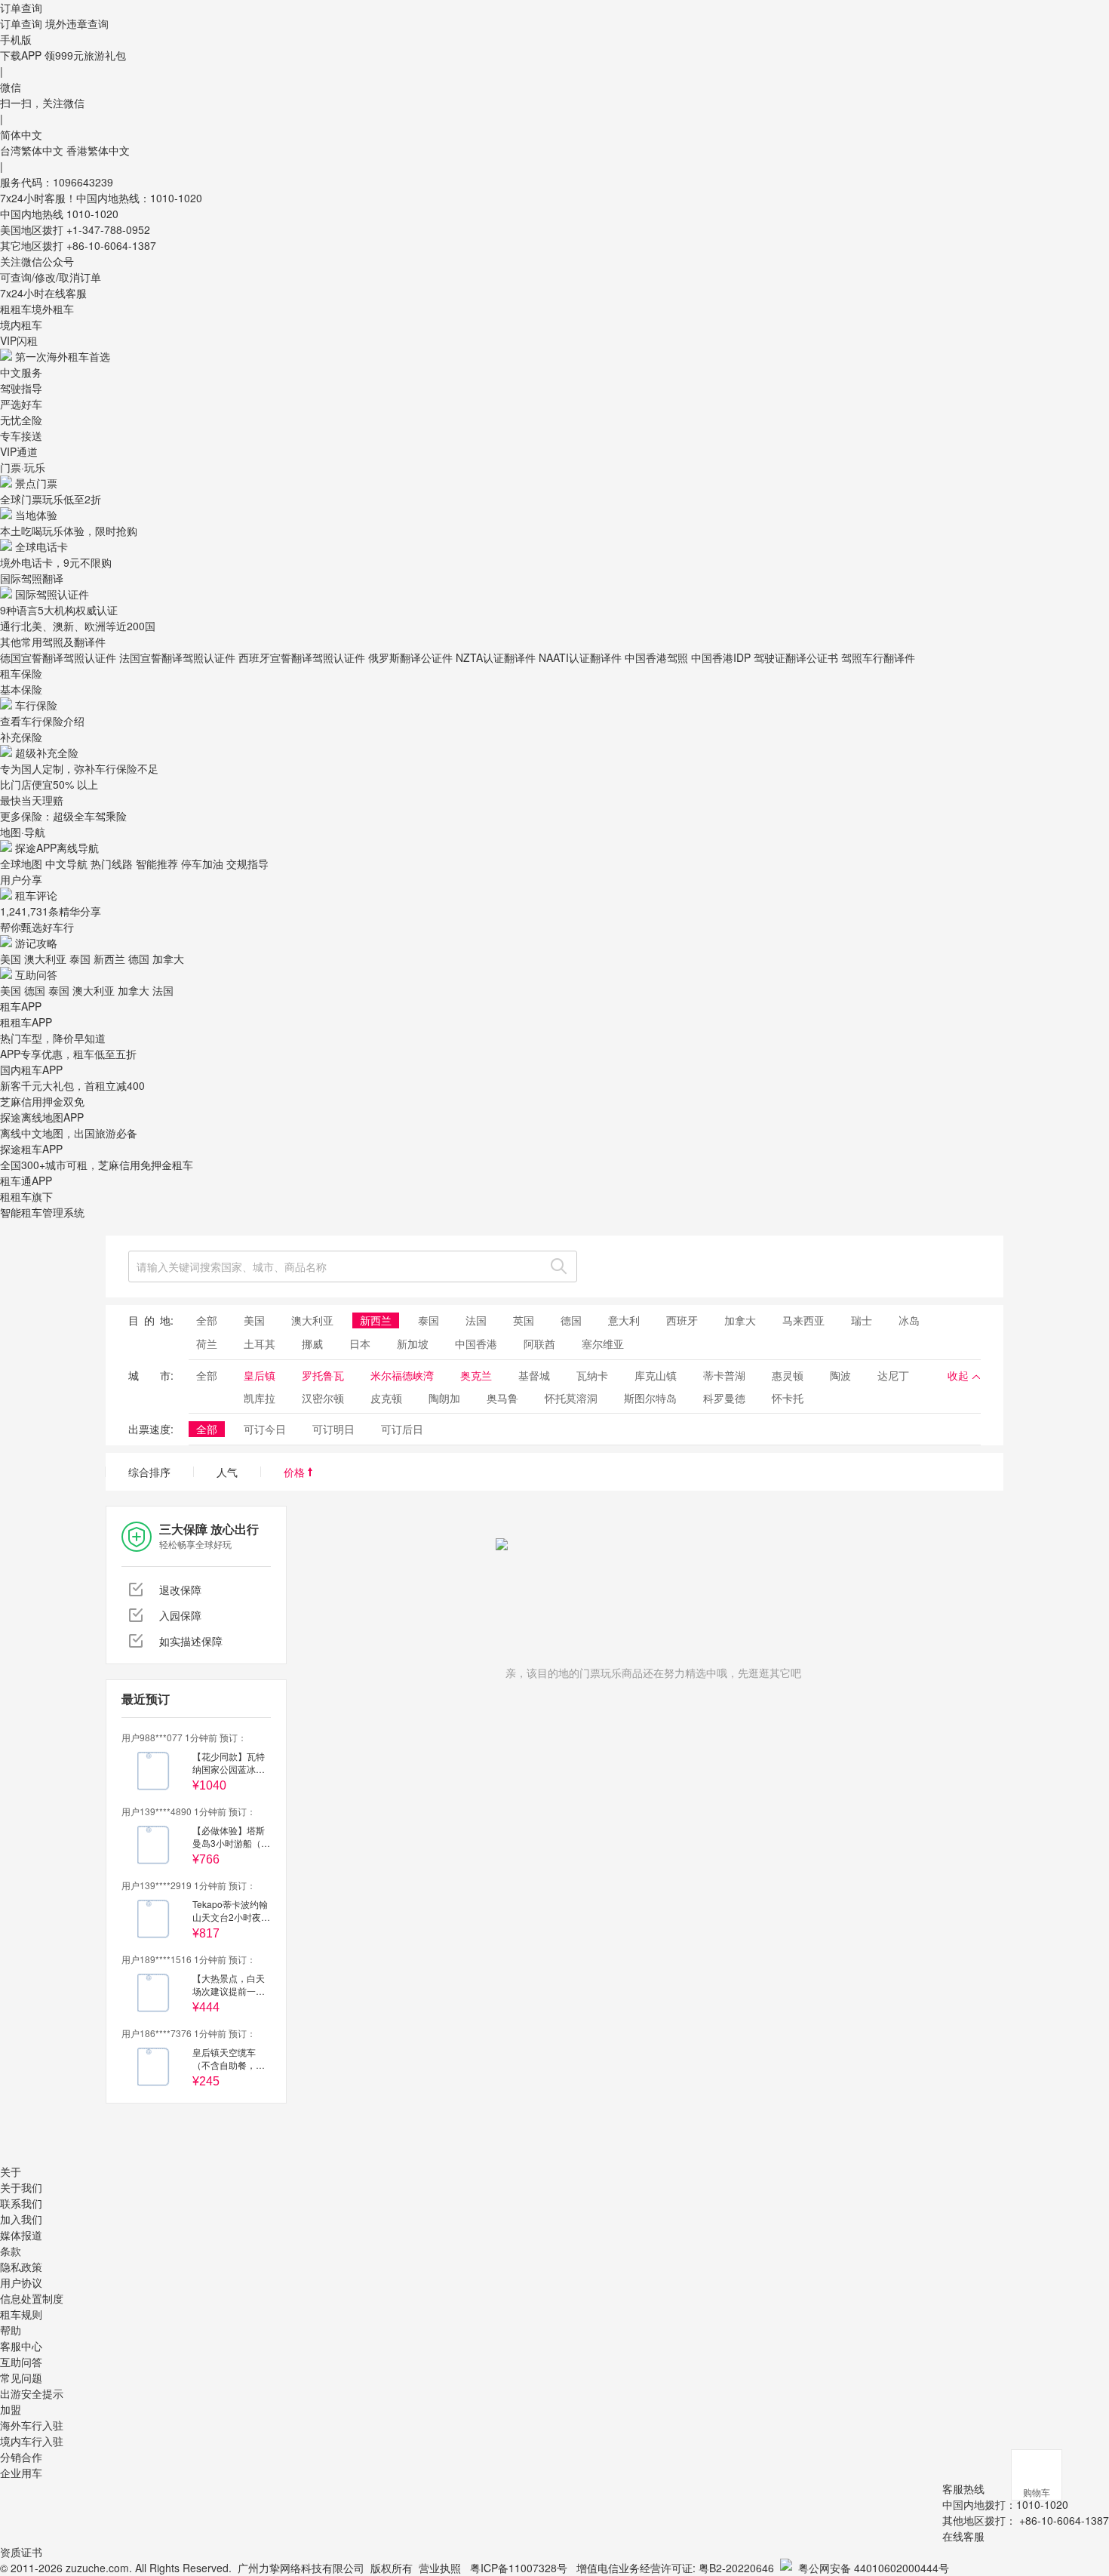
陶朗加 (444, 1398)
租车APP (21, 1006)
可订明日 (333, 1429)
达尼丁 (893, 1375)
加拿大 (168, 959)
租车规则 (21, 2314)
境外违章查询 (77, 23)
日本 (360, 1343)
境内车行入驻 (32, 2441)
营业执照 (440, 2568)
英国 (524, 1320)
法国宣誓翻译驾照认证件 (177, 657)
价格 (296, 1472)
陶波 (840, 1375)
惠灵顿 (788, 1375)
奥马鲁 (502, 1398)
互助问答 (36, 974)
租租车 (16, 309)
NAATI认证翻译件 (580, 657)
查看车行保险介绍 (42, 721)
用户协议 (21, 2282)
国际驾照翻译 (32, 578)
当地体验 (36, 515)
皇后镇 (260, 1375)
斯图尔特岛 (650, 1398)
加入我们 (21, 2219)
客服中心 (21, 2346)
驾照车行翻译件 (878, 657)
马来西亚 (803, 1320)
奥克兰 (476, 1375)
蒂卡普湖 (724, 1375)
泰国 (80, 959)
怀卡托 (788, 1398)
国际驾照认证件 (52, 594)
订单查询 (21, 23)
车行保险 (36, 705)
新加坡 (413, 1343)
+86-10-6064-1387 (111, 245)
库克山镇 (656, 1375)
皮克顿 (386, 1398)
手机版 (16, 39)
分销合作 (21, 2457)
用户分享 (21, 879)
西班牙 (682, 1320)
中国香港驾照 (656, 657)
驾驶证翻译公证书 (796, 657)
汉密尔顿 (323, 1398)
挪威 (312, 1343)
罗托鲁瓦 (323, 1375)
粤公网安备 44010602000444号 (874, 2568)
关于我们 (21, 2187)
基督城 (534, 1375)
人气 (227, 1472)
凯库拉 (260, 1398)
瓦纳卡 (592, 1375)
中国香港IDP (721, 657)
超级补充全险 (47, 752)
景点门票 (36, 483)
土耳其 (260, 1343)
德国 (139, 959)
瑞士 (862, 1320)
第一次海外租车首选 (63, 356)
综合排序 (149, 1472)
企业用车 (21, 2473)
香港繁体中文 (98, 150)
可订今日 (265, 1429)
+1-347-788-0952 (108, 229)
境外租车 (53, 309)
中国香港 (476, 1343)
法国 (163, 990)
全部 (207, 1320)
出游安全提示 (32, 2393)
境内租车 (21, 325)
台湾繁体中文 (33, 150)
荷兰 (207, 1343)
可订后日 (402, 1429)
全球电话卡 (41, 546)
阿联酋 (539, 1343)
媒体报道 (21, 2235)
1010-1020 (92, 214)
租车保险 (21, 673)
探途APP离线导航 (57, 848)
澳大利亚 (45, 959)
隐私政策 (21, 2267)
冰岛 (909, 1320)
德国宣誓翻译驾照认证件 (58, 657)
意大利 (624, 1320)
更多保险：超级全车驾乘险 (63, 816)
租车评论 (36, 895)
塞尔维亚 (603, 1343)
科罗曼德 (724, 1398)
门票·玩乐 (23, 467)
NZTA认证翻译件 (496, 657)
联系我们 (21, 2203)
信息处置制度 (32, 2298)
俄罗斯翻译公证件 (410, 657)
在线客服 (963, 2536)
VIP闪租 (19, 340)
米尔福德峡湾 (402, 1375)
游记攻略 (36, 943)
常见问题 (21, 2377)
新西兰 (109, 959)
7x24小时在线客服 (43, 293)
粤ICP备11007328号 (519, 2568)
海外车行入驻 (32, 2425)
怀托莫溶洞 (571, 1398)
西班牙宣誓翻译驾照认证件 (302, 657)
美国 (11, 959)
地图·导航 (23, 832)
